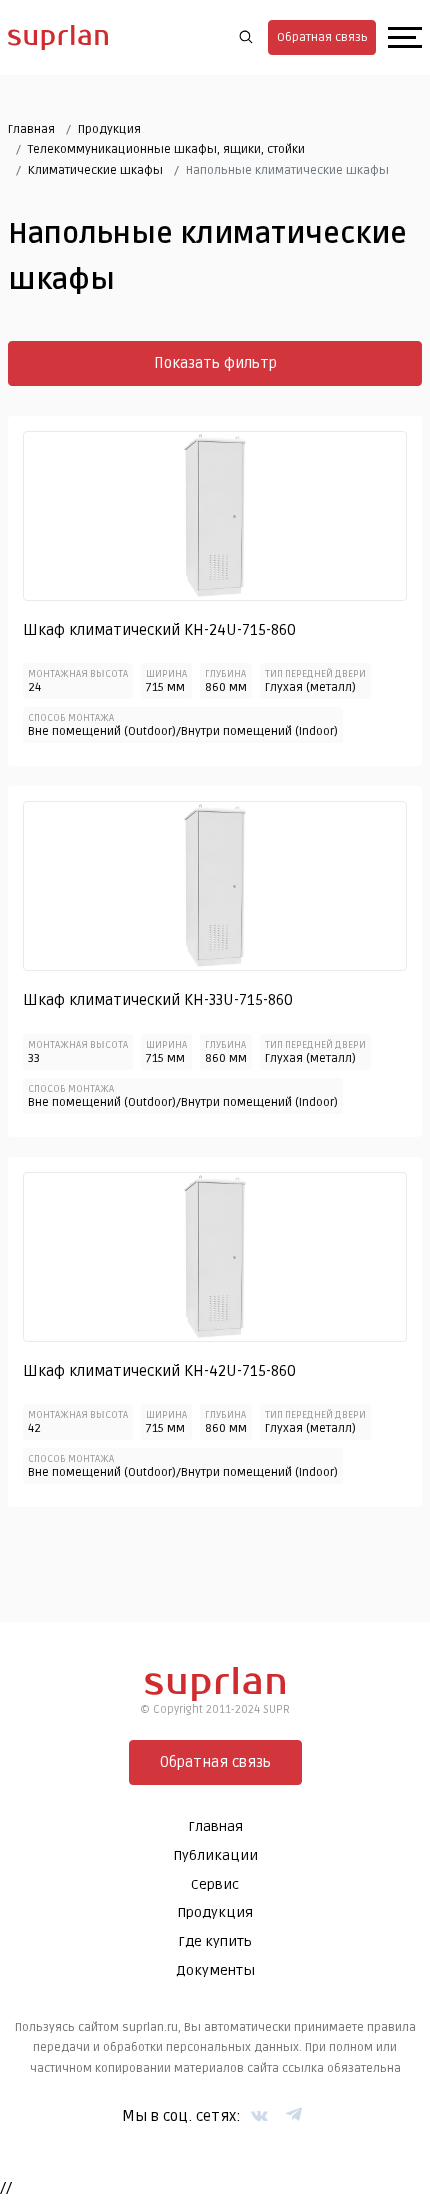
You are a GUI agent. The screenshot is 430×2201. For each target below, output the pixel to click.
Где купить (215, 1941)
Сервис (215, 1884)
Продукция (109, 129)
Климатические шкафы (95, 170)
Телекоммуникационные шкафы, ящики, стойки (166, 149)
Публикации (215, 1855)
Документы (215, 1970)
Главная (31, 129)
